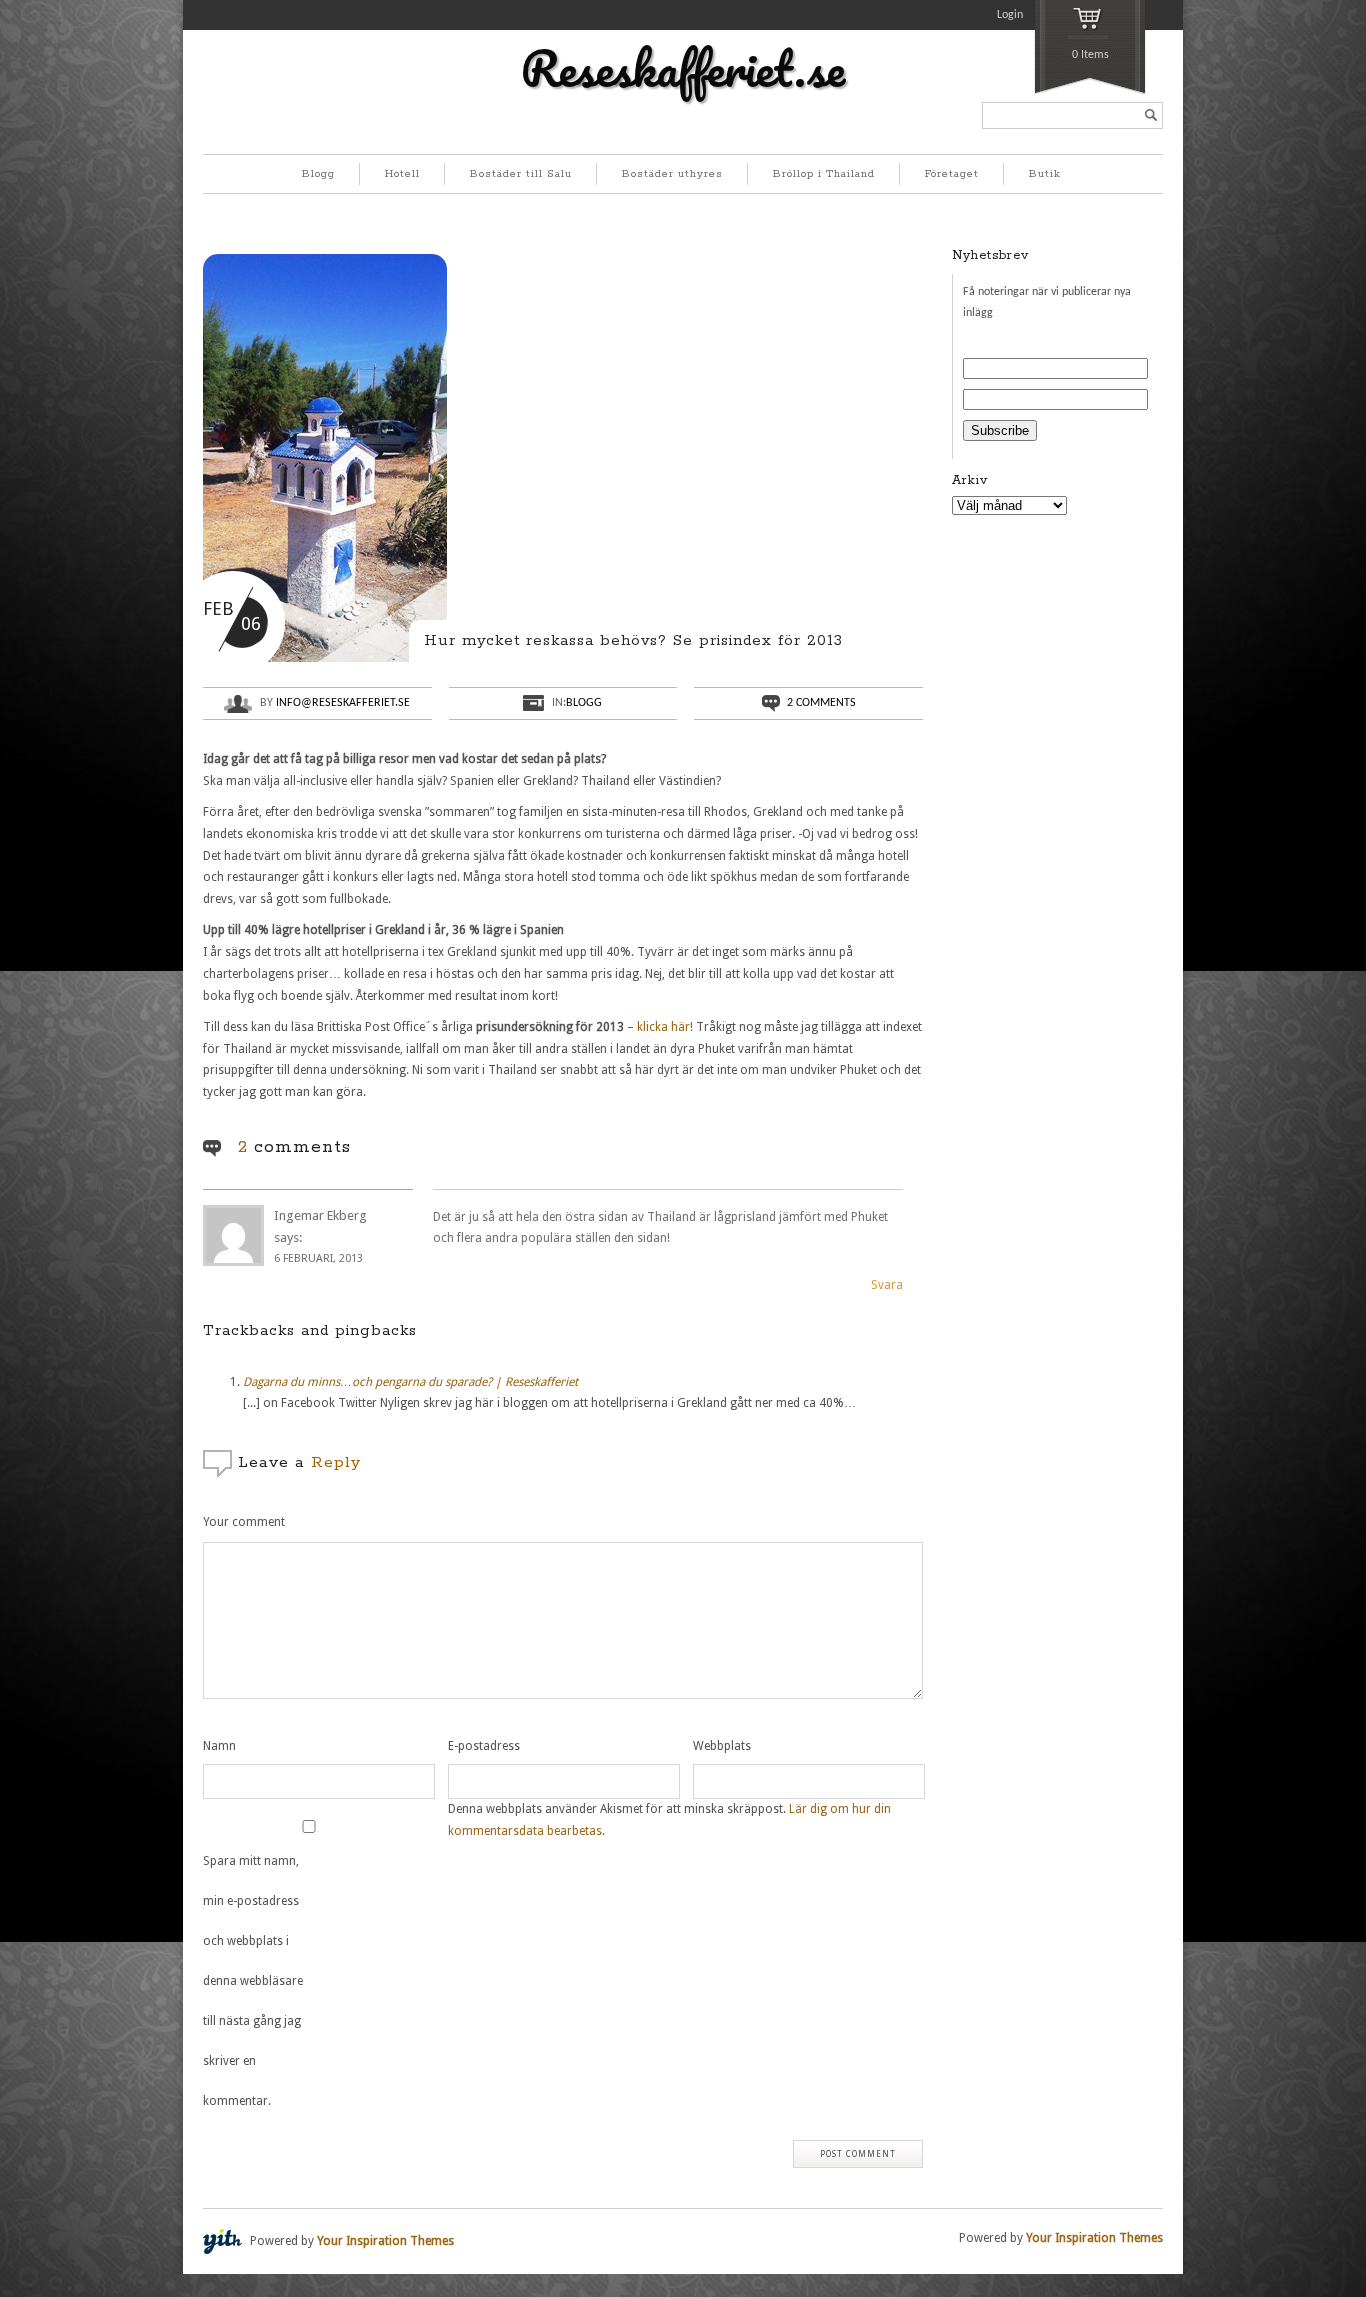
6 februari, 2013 (318, 1258)
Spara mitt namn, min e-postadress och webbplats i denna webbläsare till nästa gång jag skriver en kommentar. (253, 1981)
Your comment (244, 1522)
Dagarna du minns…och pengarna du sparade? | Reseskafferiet (410, 1382)
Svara (887, 1285)
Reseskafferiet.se (683, 68)
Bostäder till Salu (521, 174)
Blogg (318, 174)
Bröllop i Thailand (824, 174)
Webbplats (722, 1746)
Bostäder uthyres (672, 174)
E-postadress (484, 1746)
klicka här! (665, 1027)
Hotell (402, 174)
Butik (1045, 174)
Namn (219, 1746)
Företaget (952, 174)
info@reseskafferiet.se (343, 703)
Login (1010, 15)
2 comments (821, 703)
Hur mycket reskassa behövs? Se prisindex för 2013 (633, 640)
